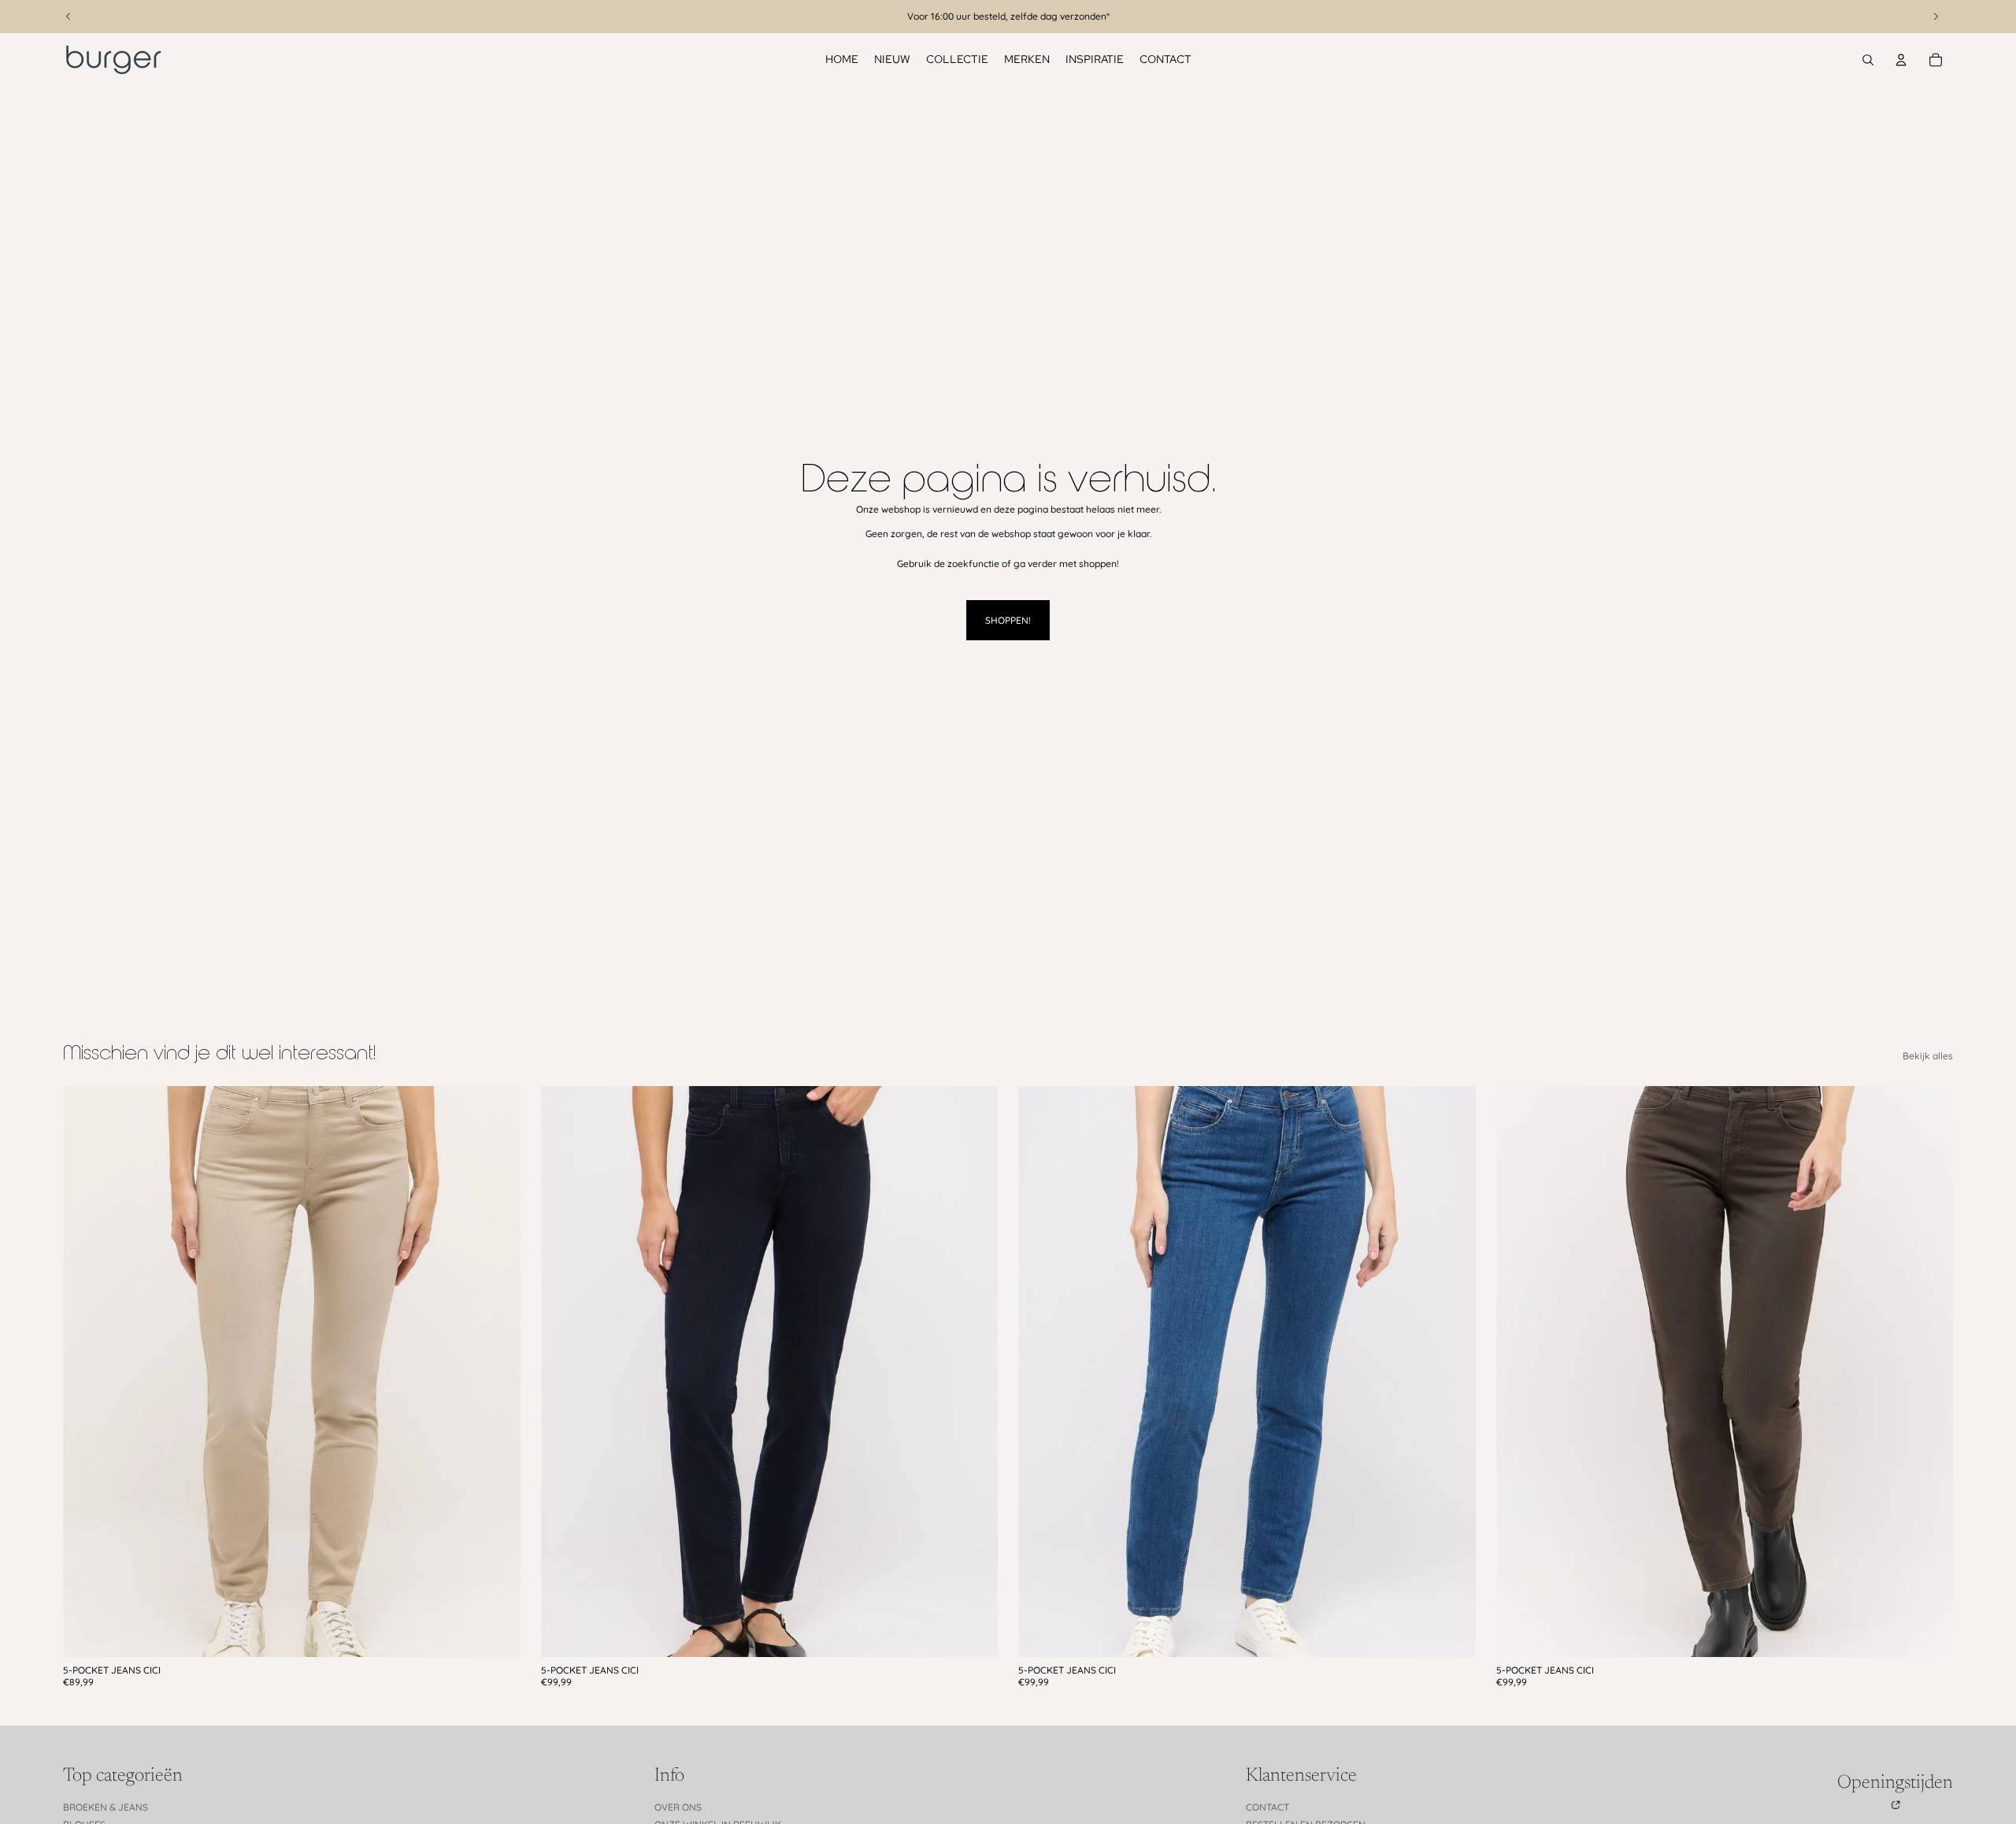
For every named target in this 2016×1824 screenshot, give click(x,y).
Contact (1267, 1807)
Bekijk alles (1928, 1056)
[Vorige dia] (87, 1371)
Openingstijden (1895, 1783)
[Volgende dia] (497, 1371)
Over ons (678, 1807)
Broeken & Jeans (106, 1807)
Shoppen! (1008, 620)
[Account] (1901, 60)
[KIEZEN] (496, 1633)
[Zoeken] (1868, 60)
